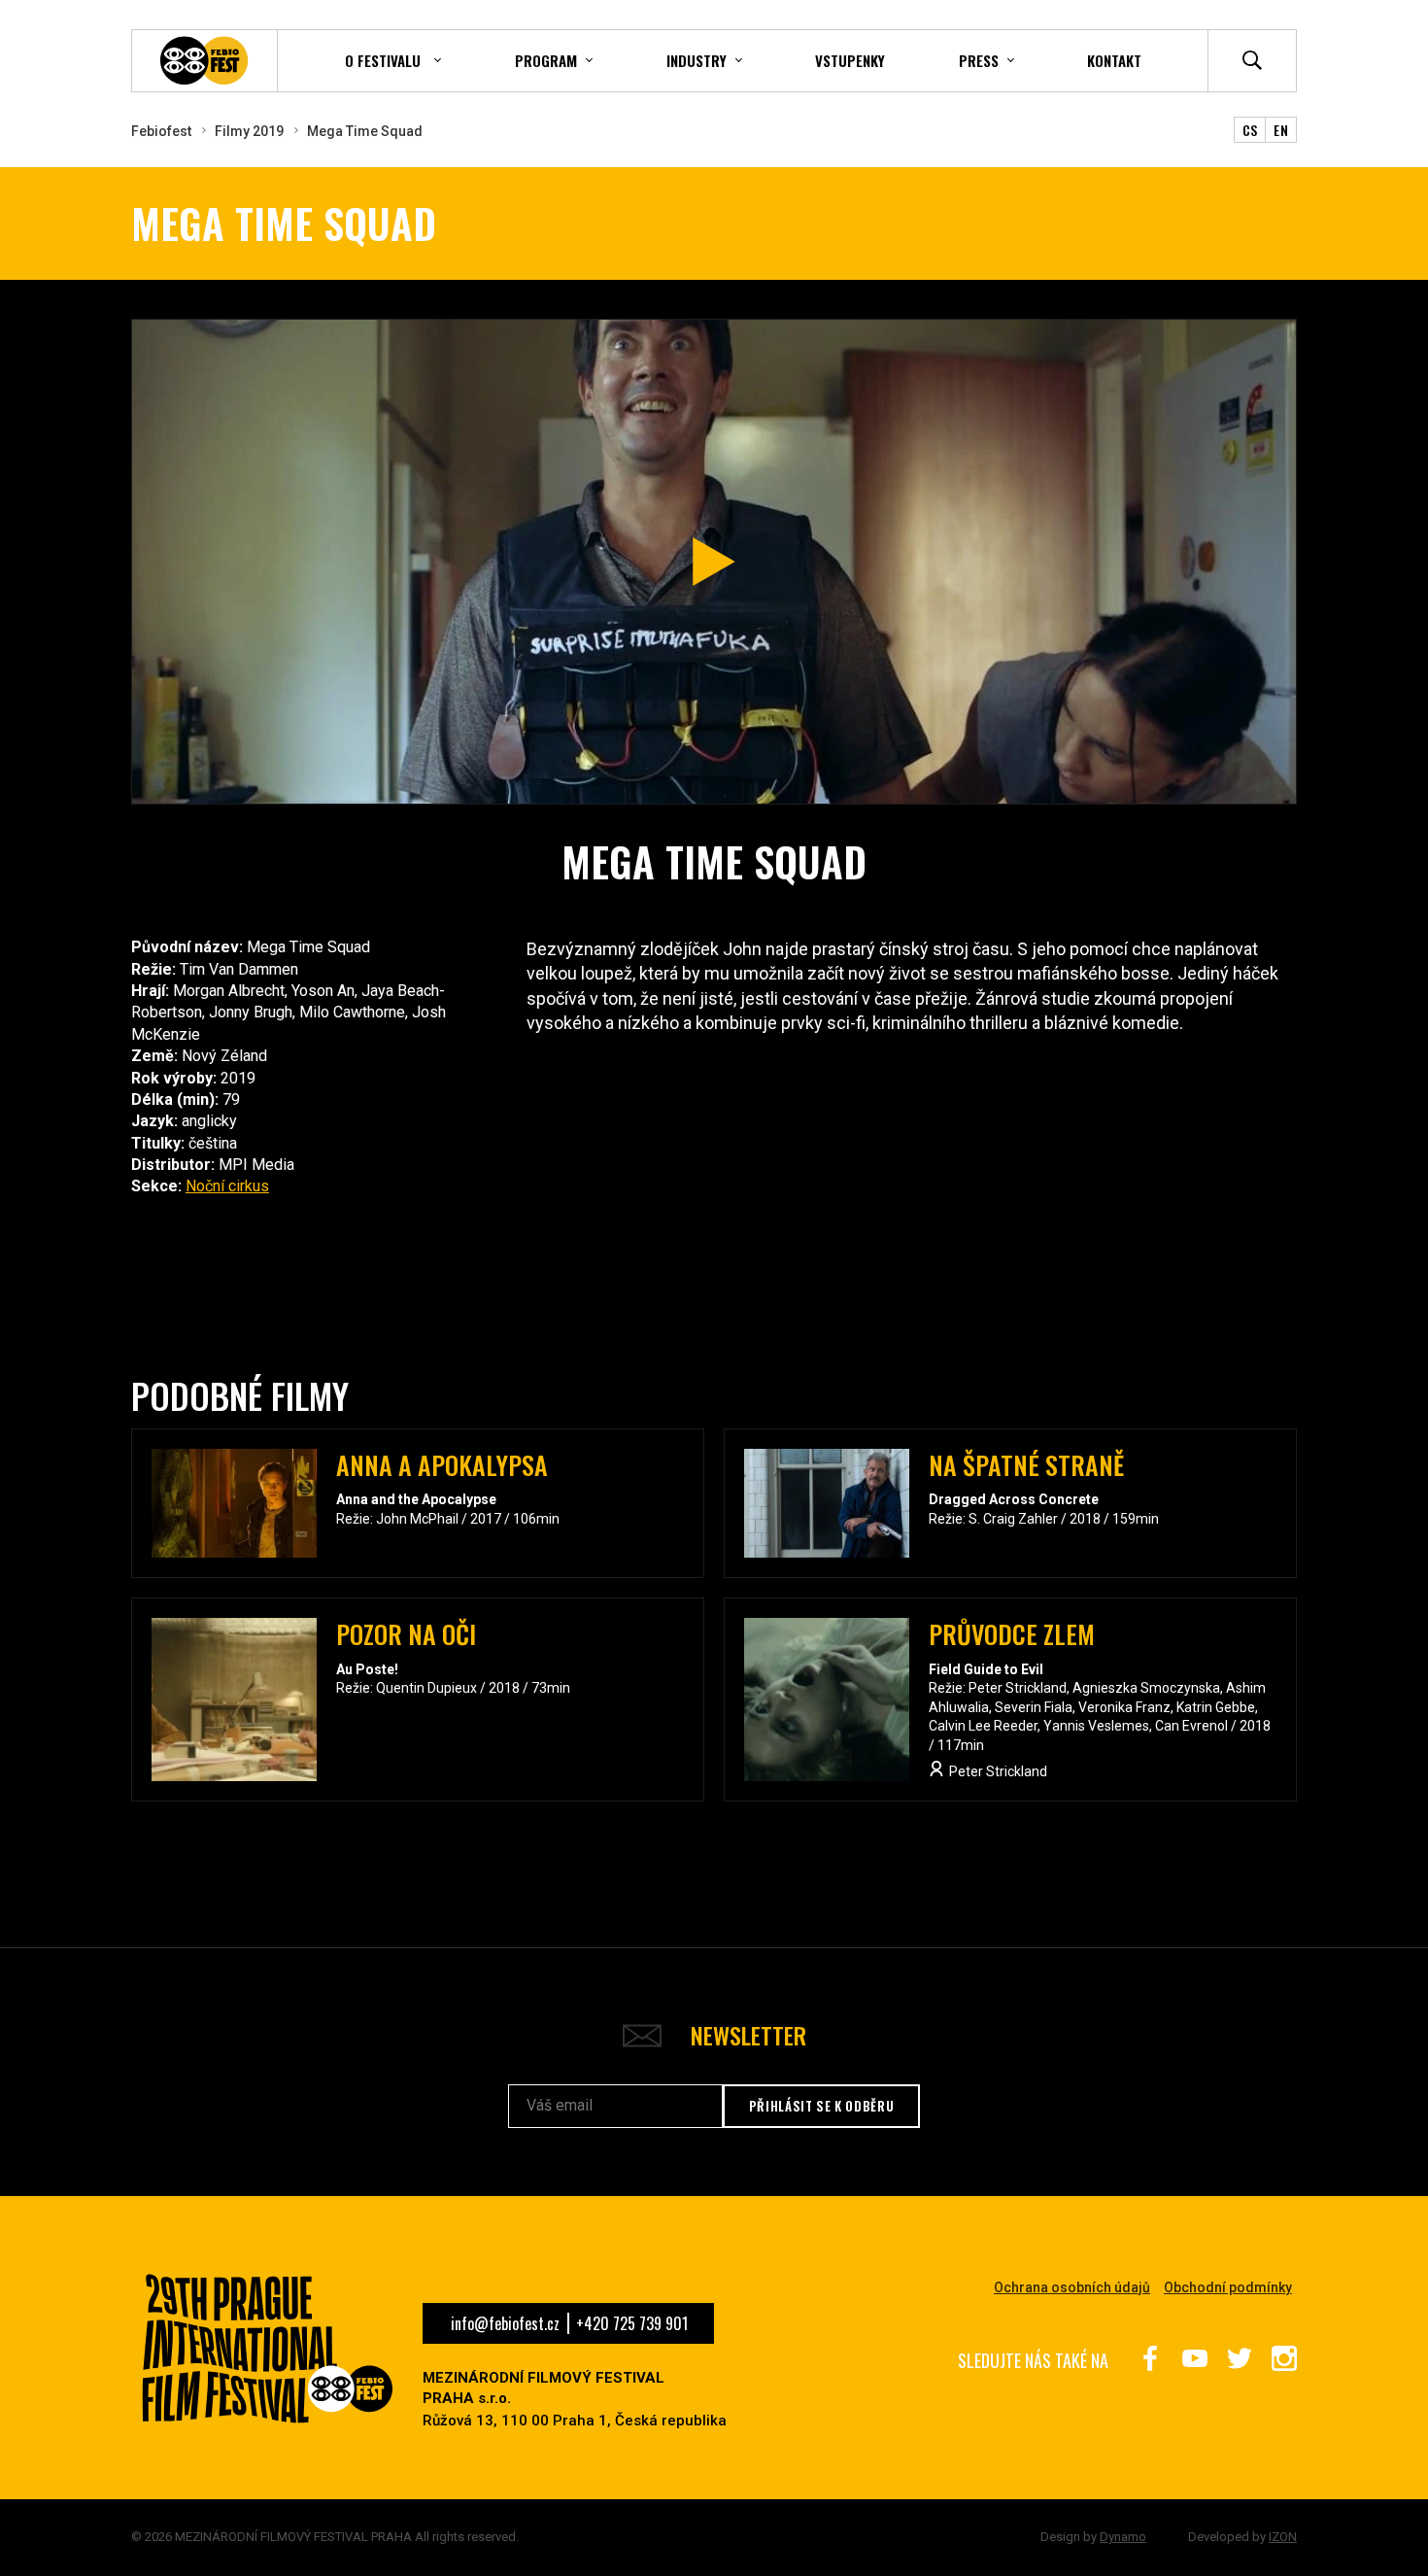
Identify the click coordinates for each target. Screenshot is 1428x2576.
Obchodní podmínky (1228, 2287)
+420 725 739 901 (632, 2323)
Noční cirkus (227, 1186)
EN (1281, 130)
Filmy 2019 (249, 131)
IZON (1283, 2537)
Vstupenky (850, 60)
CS (1250, 130)
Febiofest (161, 131)
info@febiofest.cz (505, 2323)
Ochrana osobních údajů (1072, 2287)
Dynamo (1123, 2537)
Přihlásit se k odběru (822, 2106)
